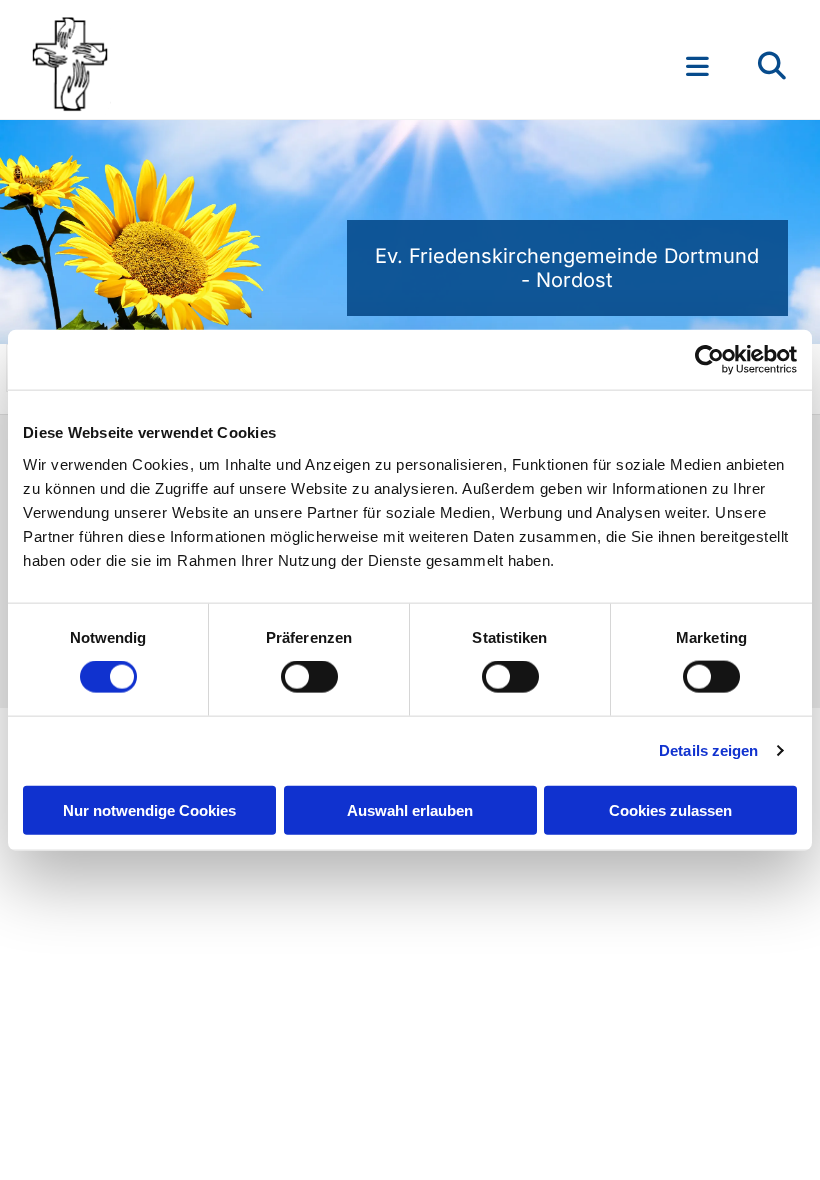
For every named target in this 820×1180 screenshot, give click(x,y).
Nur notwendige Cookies (149, 809)
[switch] (309, 677)
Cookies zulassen (670, 809)
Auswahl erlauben (410, 809)
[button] (536, 66)
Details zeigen (708, 750)
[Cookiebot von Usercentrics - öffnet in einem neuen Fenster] (709, 360)
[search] (772, 66)
